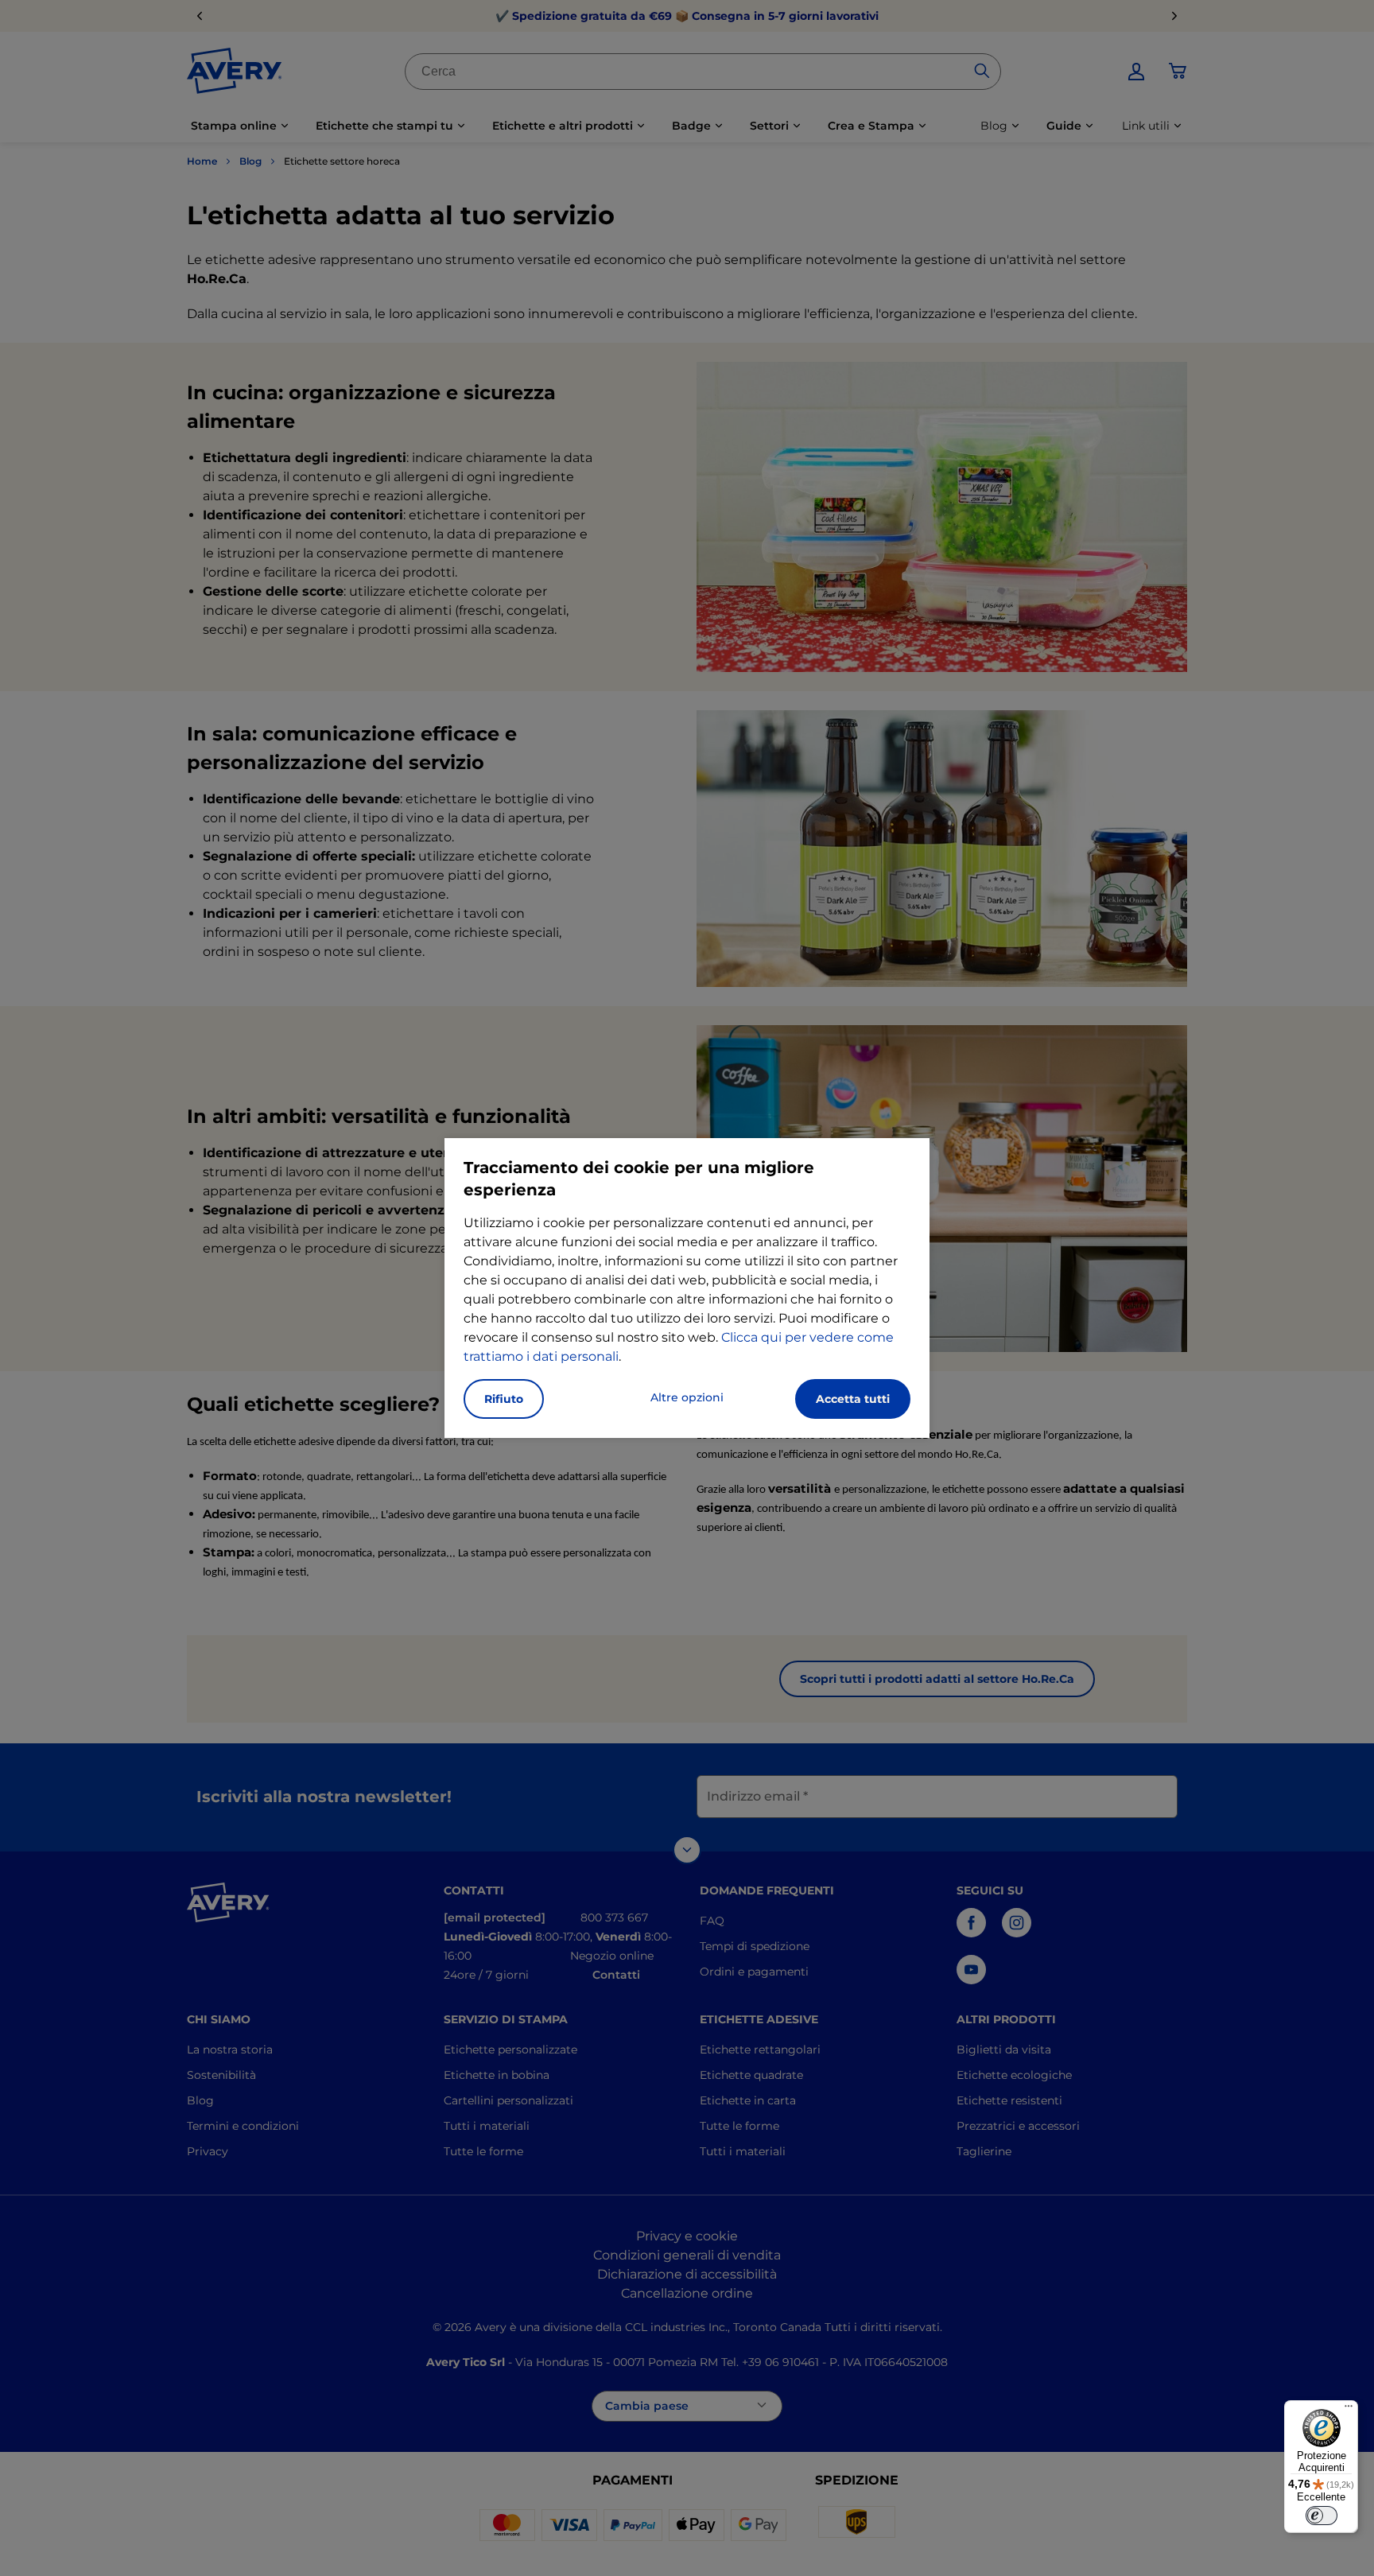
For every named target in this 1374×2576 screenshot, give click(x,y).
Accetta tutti (853, 1399)
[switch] (1322, 2516)
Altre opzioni (687, 1397)
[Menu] (1349, 2410)
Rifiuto (504, 1399)
